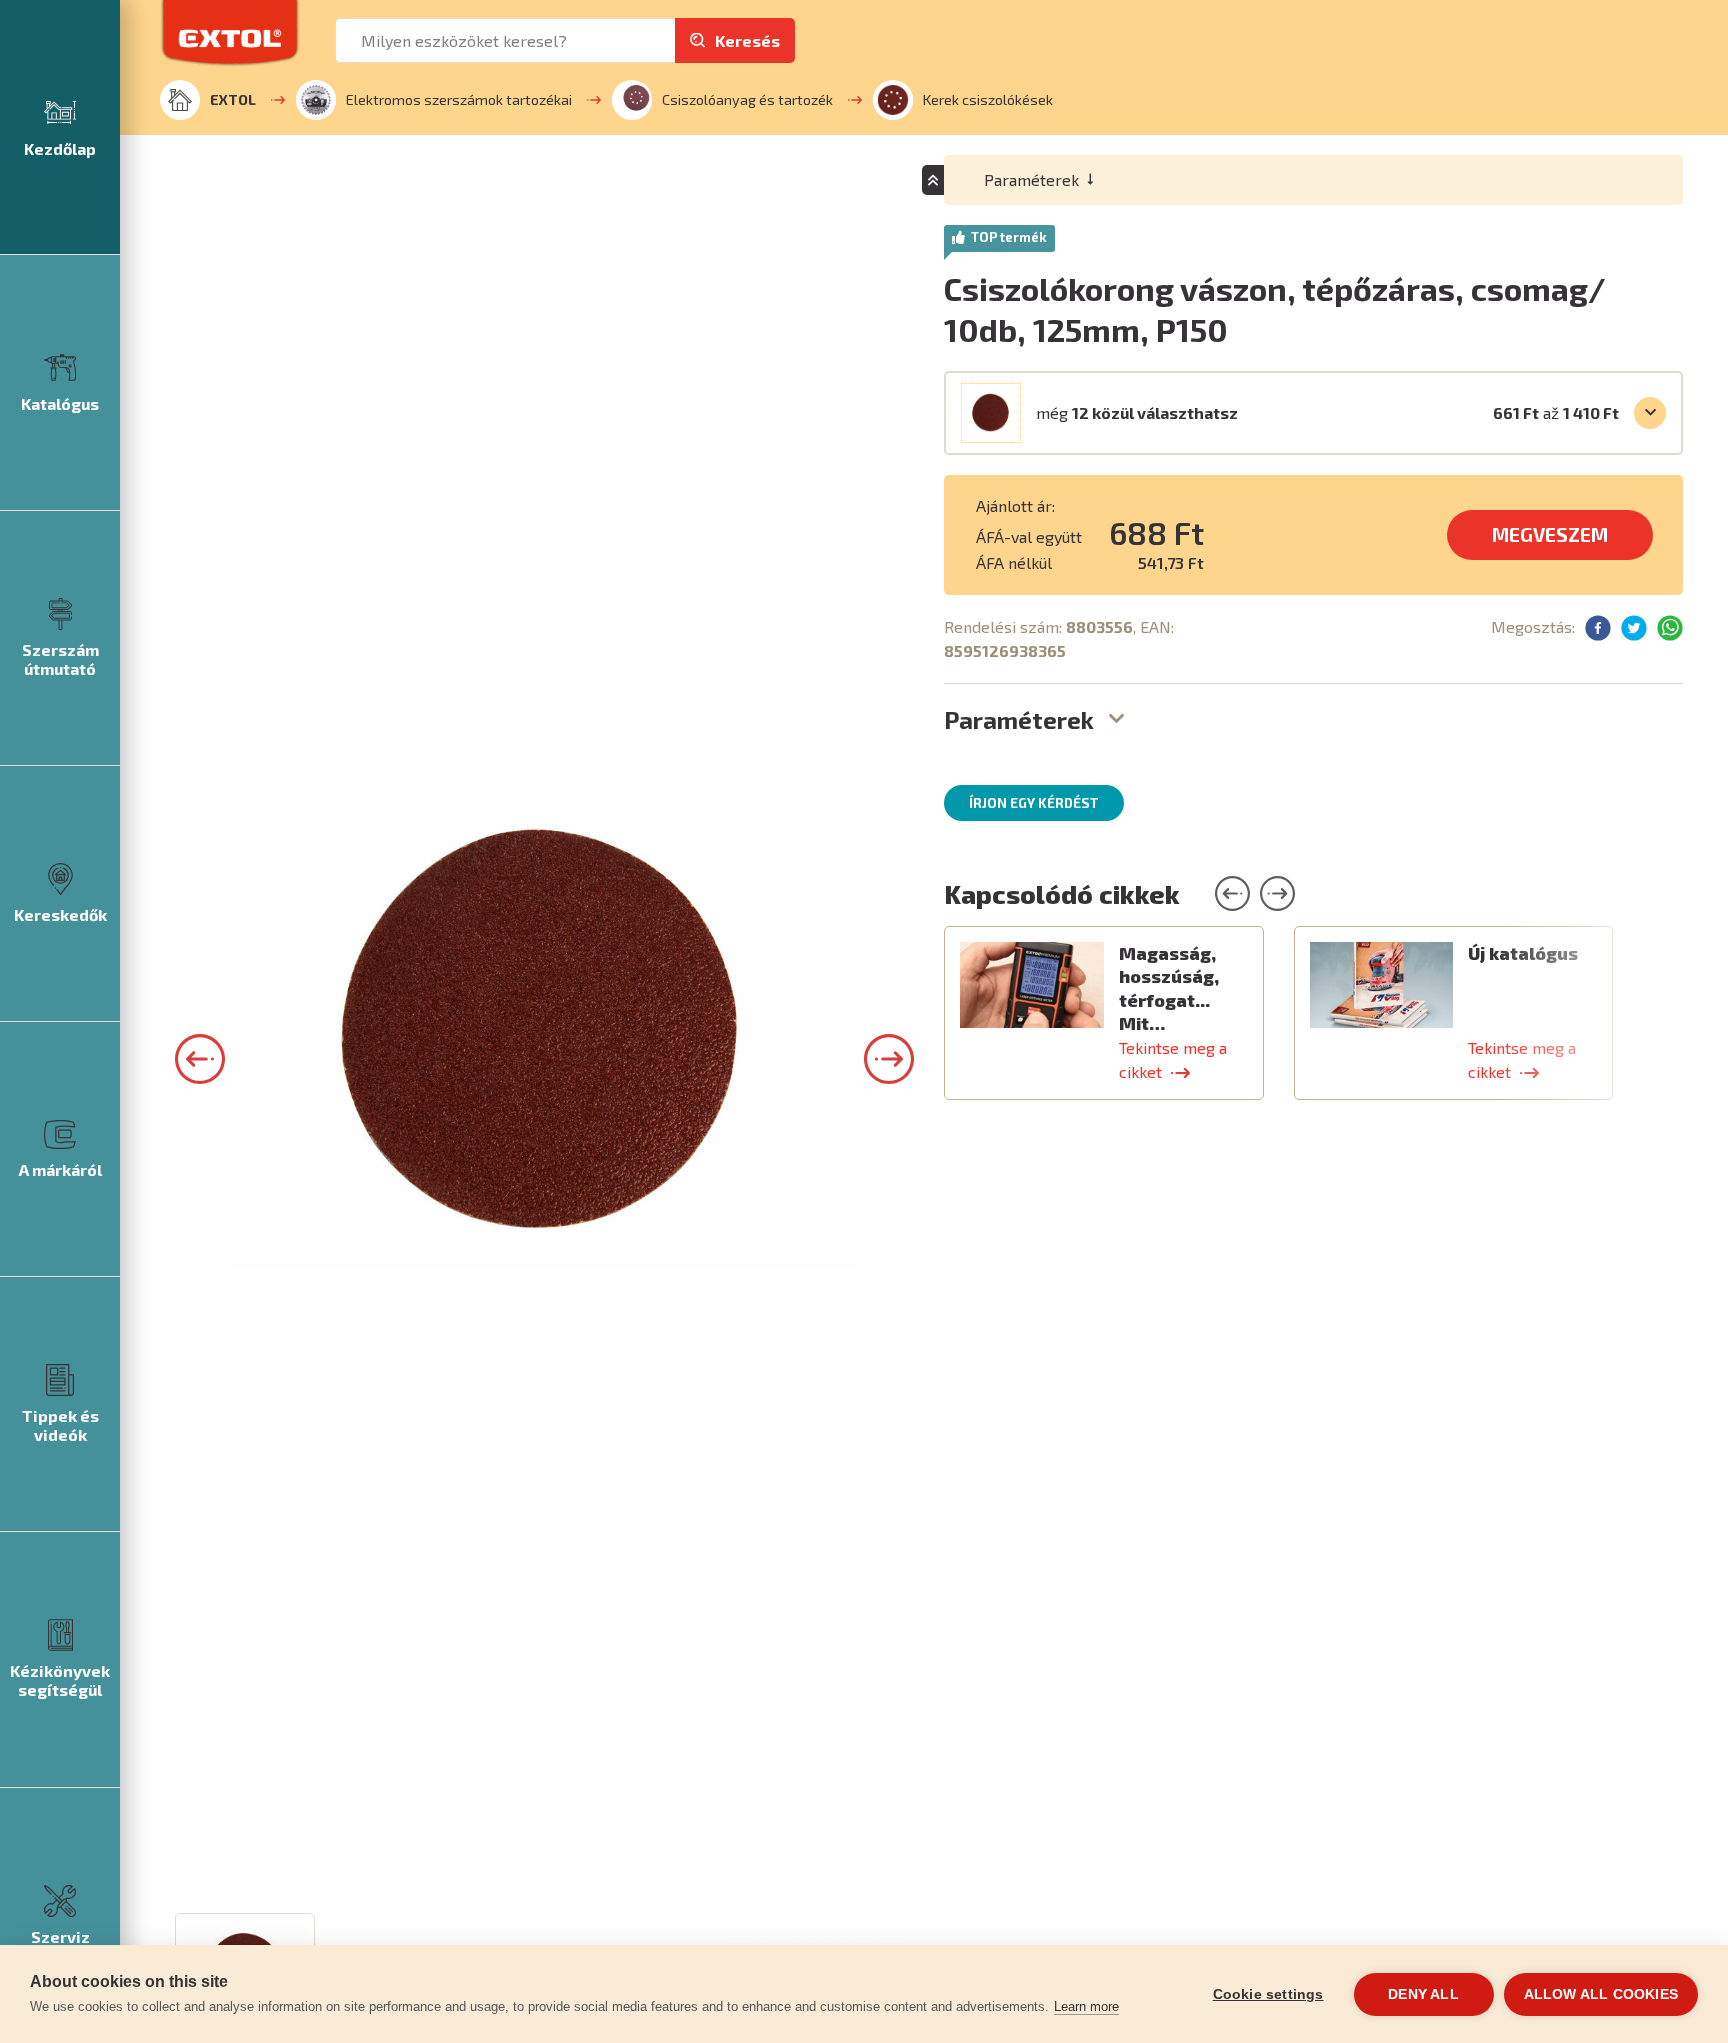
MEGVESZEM (1550, 534)
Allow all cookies (1601, 1994)
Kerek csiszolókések (988, 99)
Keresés (747, 40)
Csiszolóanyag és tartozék (747, 99)
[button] (200, 1059)
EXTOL (233, 99)
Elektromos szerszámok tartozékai (459, 99)
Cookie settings (1268, 1994)
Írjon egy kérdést (1034, 803)
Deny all (1423, 1994)
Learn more (1086, 2006)
